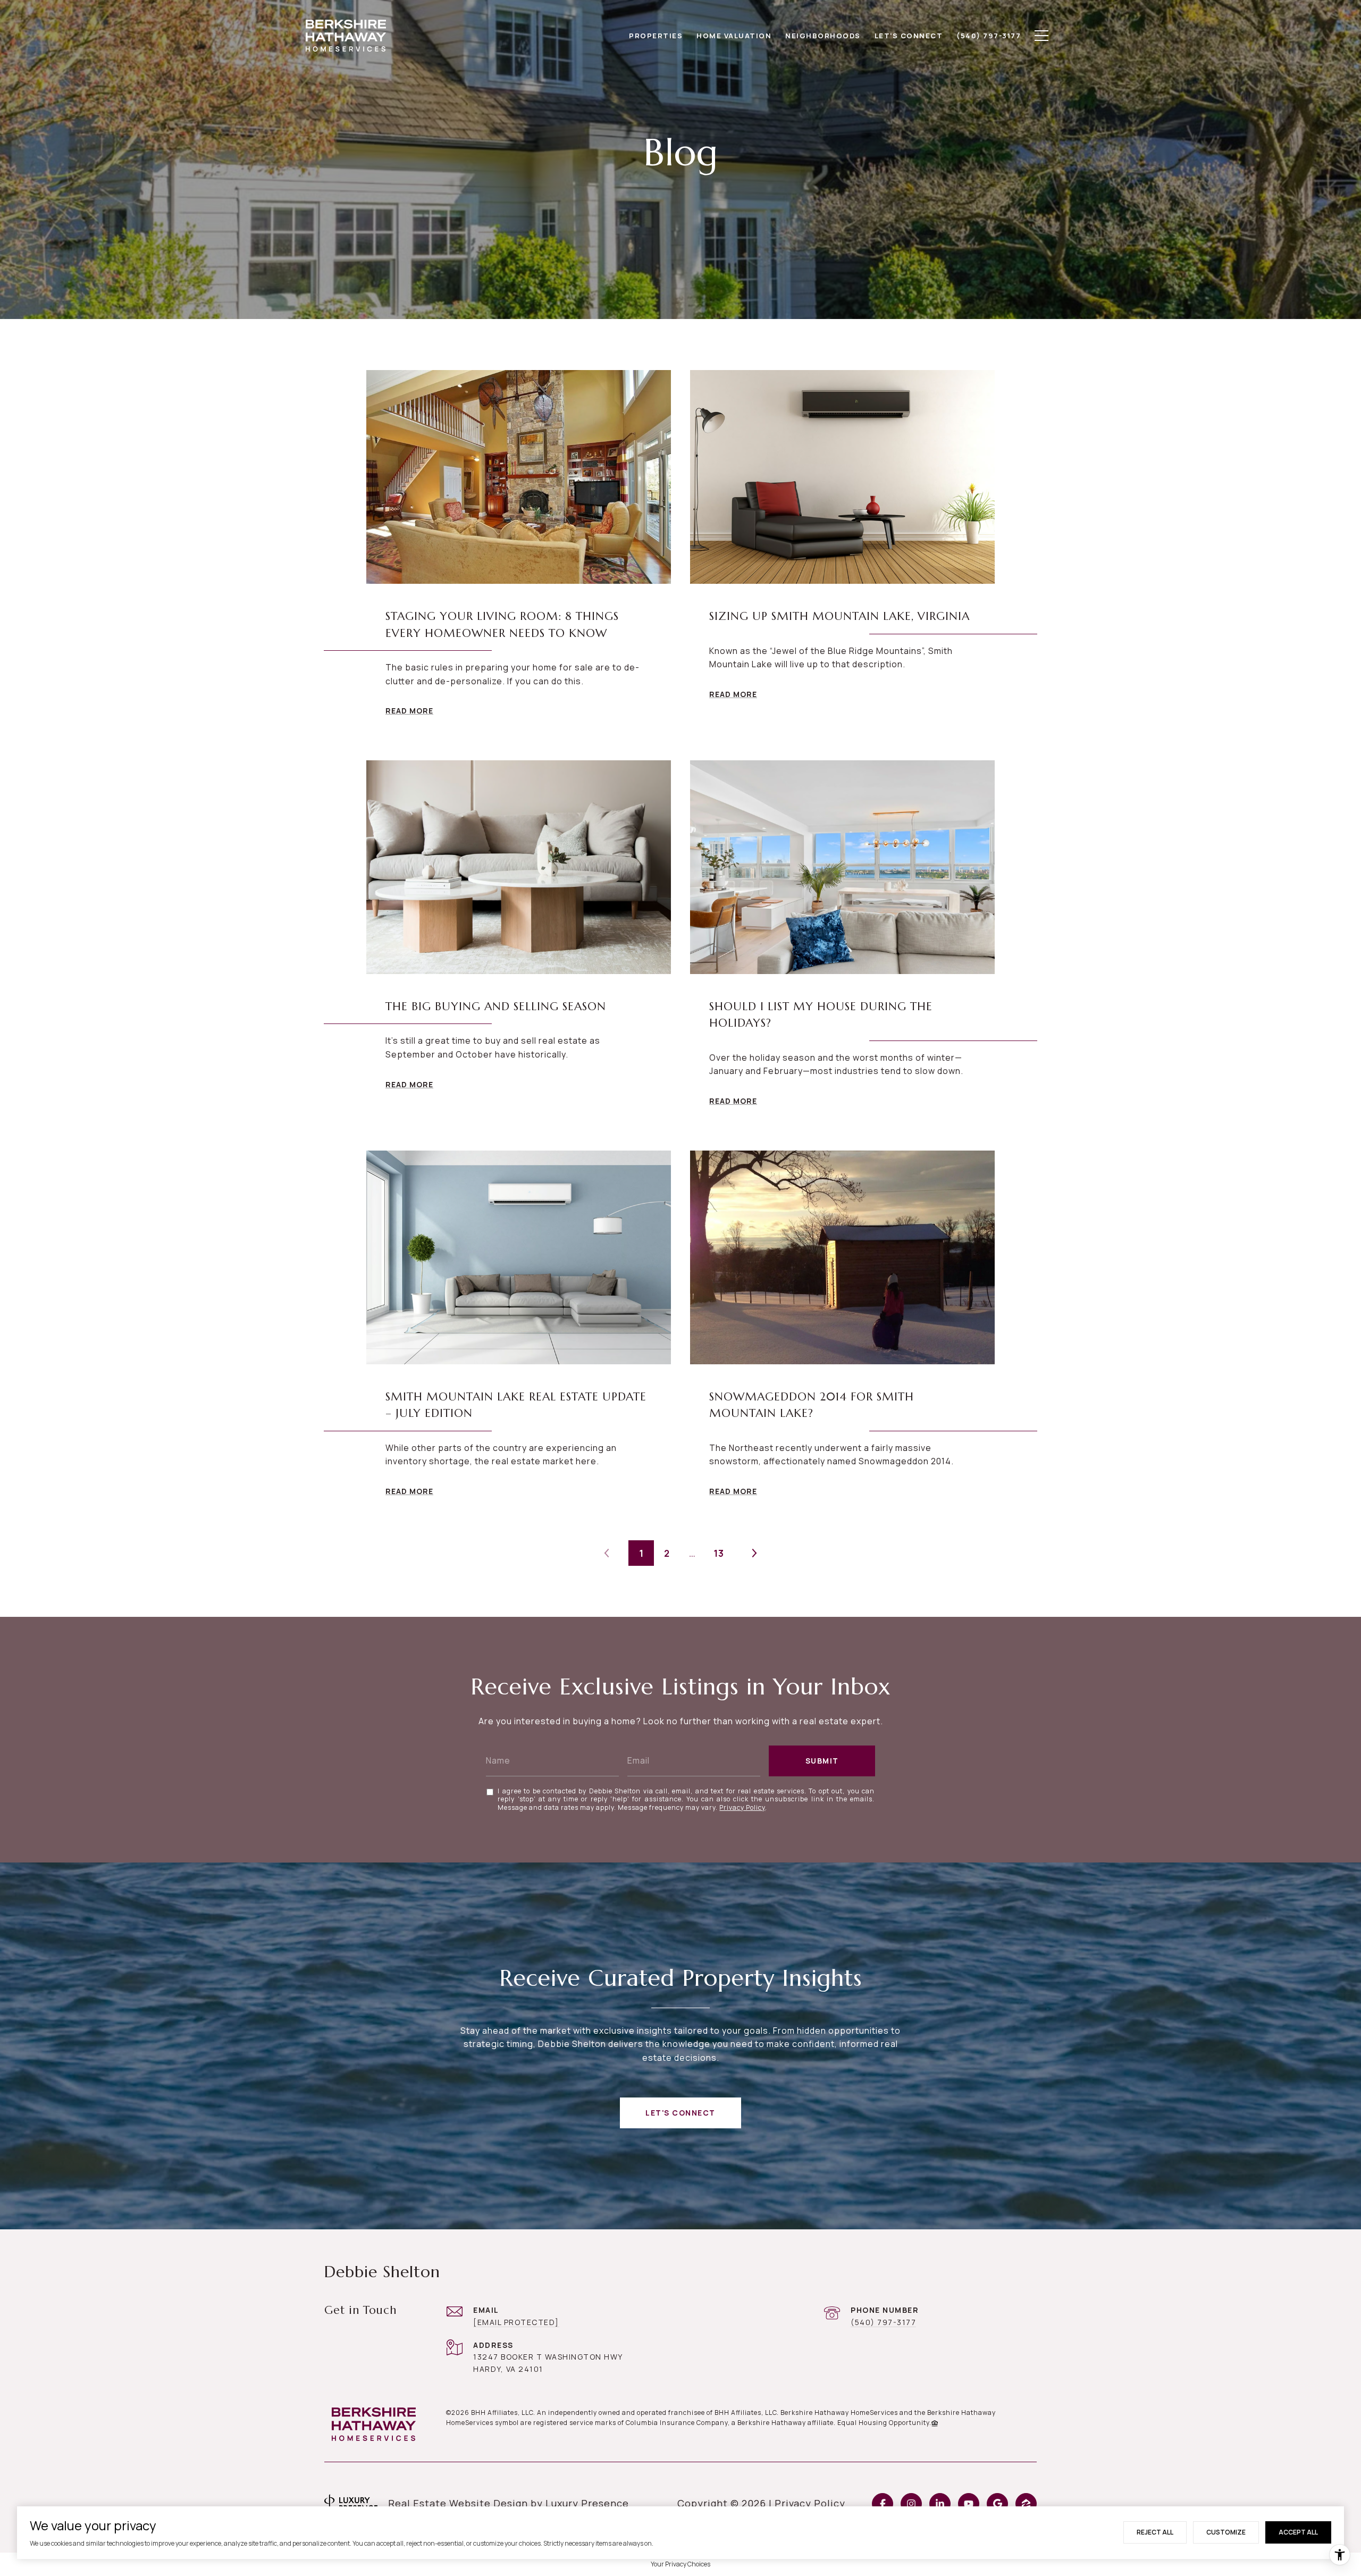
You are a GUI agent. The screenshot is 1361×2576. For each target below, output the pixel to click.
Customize (1226, 2532)
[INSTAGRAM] (911, 2504)
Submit (822, 1761)
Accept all (1298, 2532)
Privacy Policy (742, 1807)
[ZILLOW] (1026, 2504)
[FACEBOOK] (883, 2504)
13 (719, 1553)
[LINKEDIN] (940, 2504)
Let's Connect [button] (680, 2113)
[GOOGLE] (997, 2504)
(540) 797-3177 (883, 2322)
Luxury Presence (587, 2503)
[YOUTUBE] (969, 2504)
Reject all (1155, 2532)
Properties (656, 36)
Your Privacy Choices (680, 2564)
